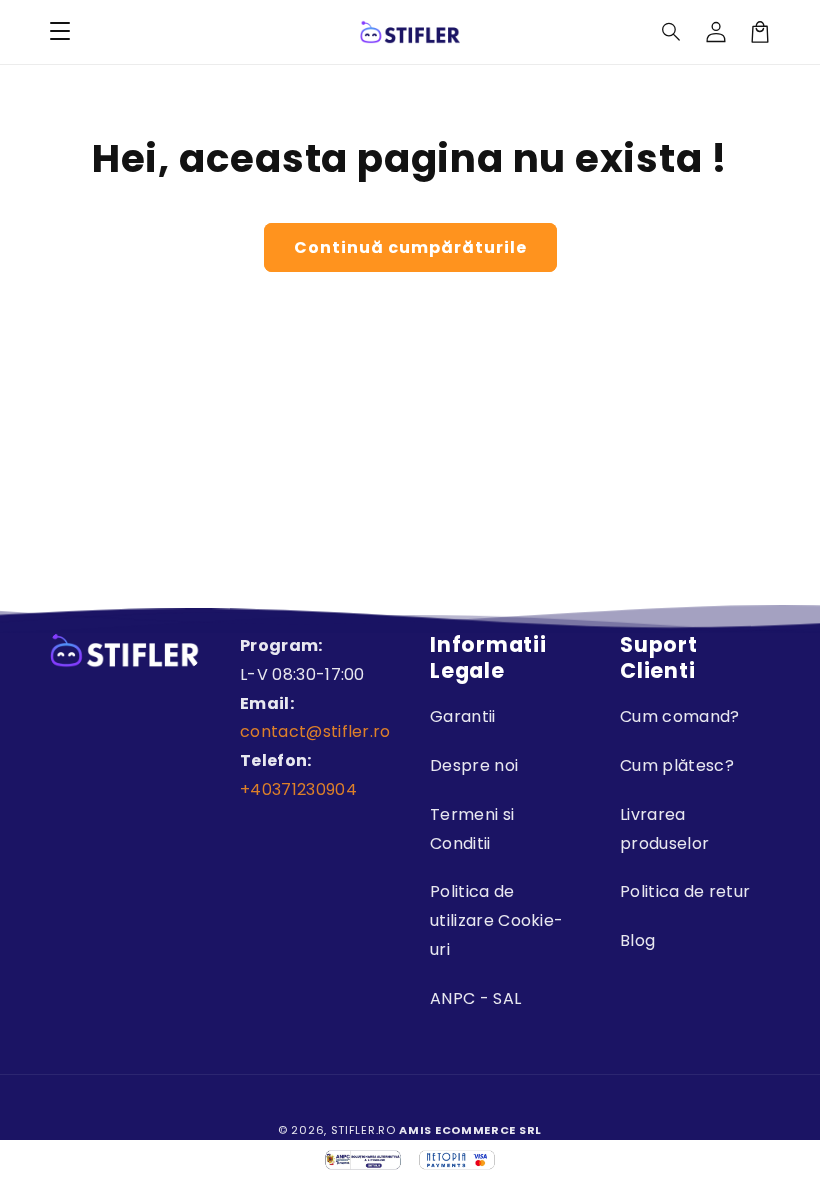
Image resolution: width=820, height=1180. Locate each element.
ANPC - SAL (475, 998)
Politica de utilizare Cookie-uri (496, 920)
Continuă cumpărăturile (410, 247)
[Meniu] (60, 32)
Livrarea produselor (664, 829)
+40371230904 (298, 789)
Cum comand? (680, 716)
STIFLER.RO (363, 1130)
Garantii (463, 716)
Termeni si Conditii (472, 829)
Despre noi (474, 765)
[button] (672, 32)
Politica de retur (685, 891)
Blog (637, 940)
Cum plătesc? (677, 765)
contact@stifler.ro (315, 731)
